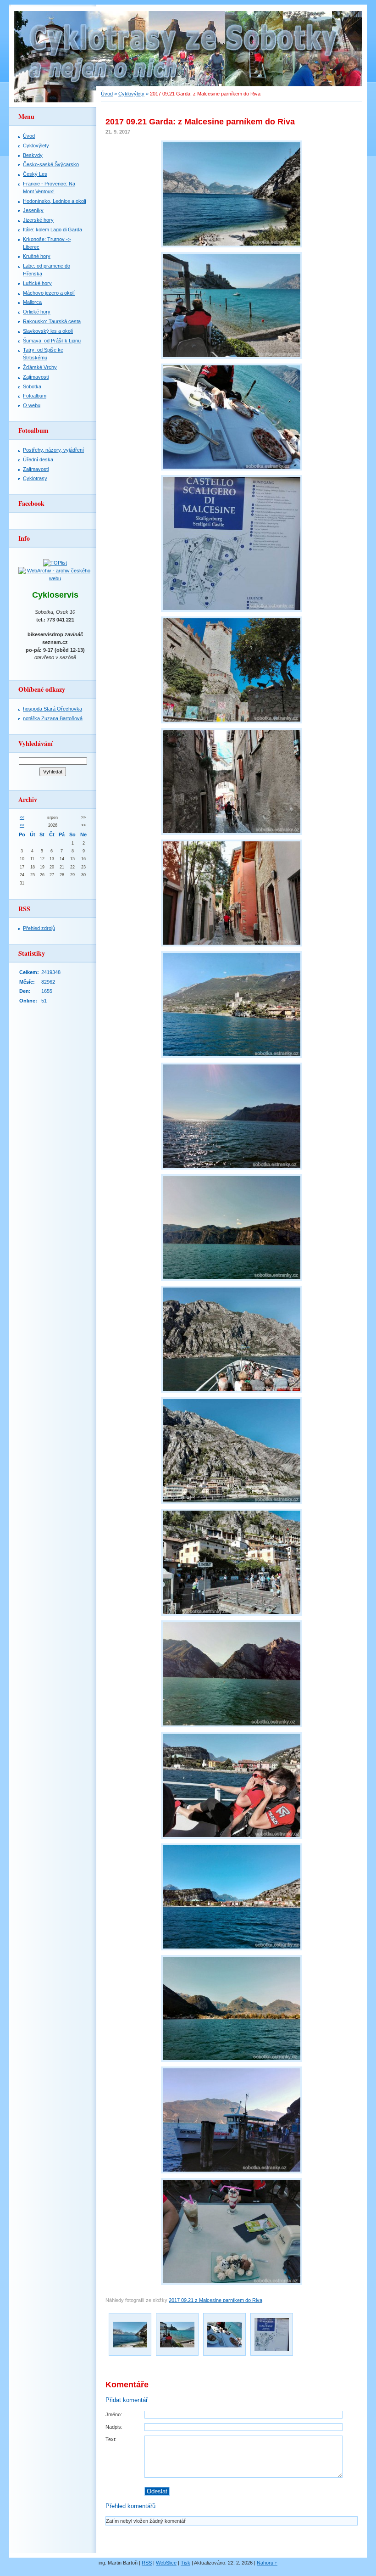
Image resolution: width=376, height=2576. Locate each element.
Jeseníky (33, 210)
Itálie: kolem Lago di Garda (53, 230)
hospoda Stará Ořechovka (53, 709)
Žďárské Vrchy (40, 367)
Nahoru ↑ (267, 2563)
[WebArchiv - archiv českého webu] (55, 578)
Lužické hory (37, 283)
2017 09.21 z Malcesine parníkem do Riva (216, 2300)
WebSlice (166, 2563)
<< (22, 818)
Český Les (35, 174)
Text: (111, 2439)
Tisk (185, 2563)
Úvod (107, 94)
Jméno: (114, 2414)
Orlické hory (37, 312)
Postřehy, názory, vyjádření (53, 450)
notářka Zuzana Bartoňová (53, 718)
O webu (32, 405)
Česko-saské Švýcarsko (51, 164)
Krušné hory (37, 256)
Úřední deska (38, 459)
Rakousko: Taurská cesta (52, 321)
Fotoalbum (35, 396)
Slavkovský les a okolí (48, 331)
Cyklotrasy (35, 478)
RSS (147, 2563)
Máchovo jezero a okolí (49, 293)
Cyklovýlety (131, 94)
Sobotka (32, 386)
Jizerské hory (38, 220)
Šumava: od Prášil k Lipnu (52, 341)
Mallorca (32, 302)
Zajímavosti (36, 377)
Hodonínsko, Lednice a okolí (55, 201)
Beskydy (33, 155)
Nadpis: (114, 2427)
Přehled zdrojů (39, 928)
